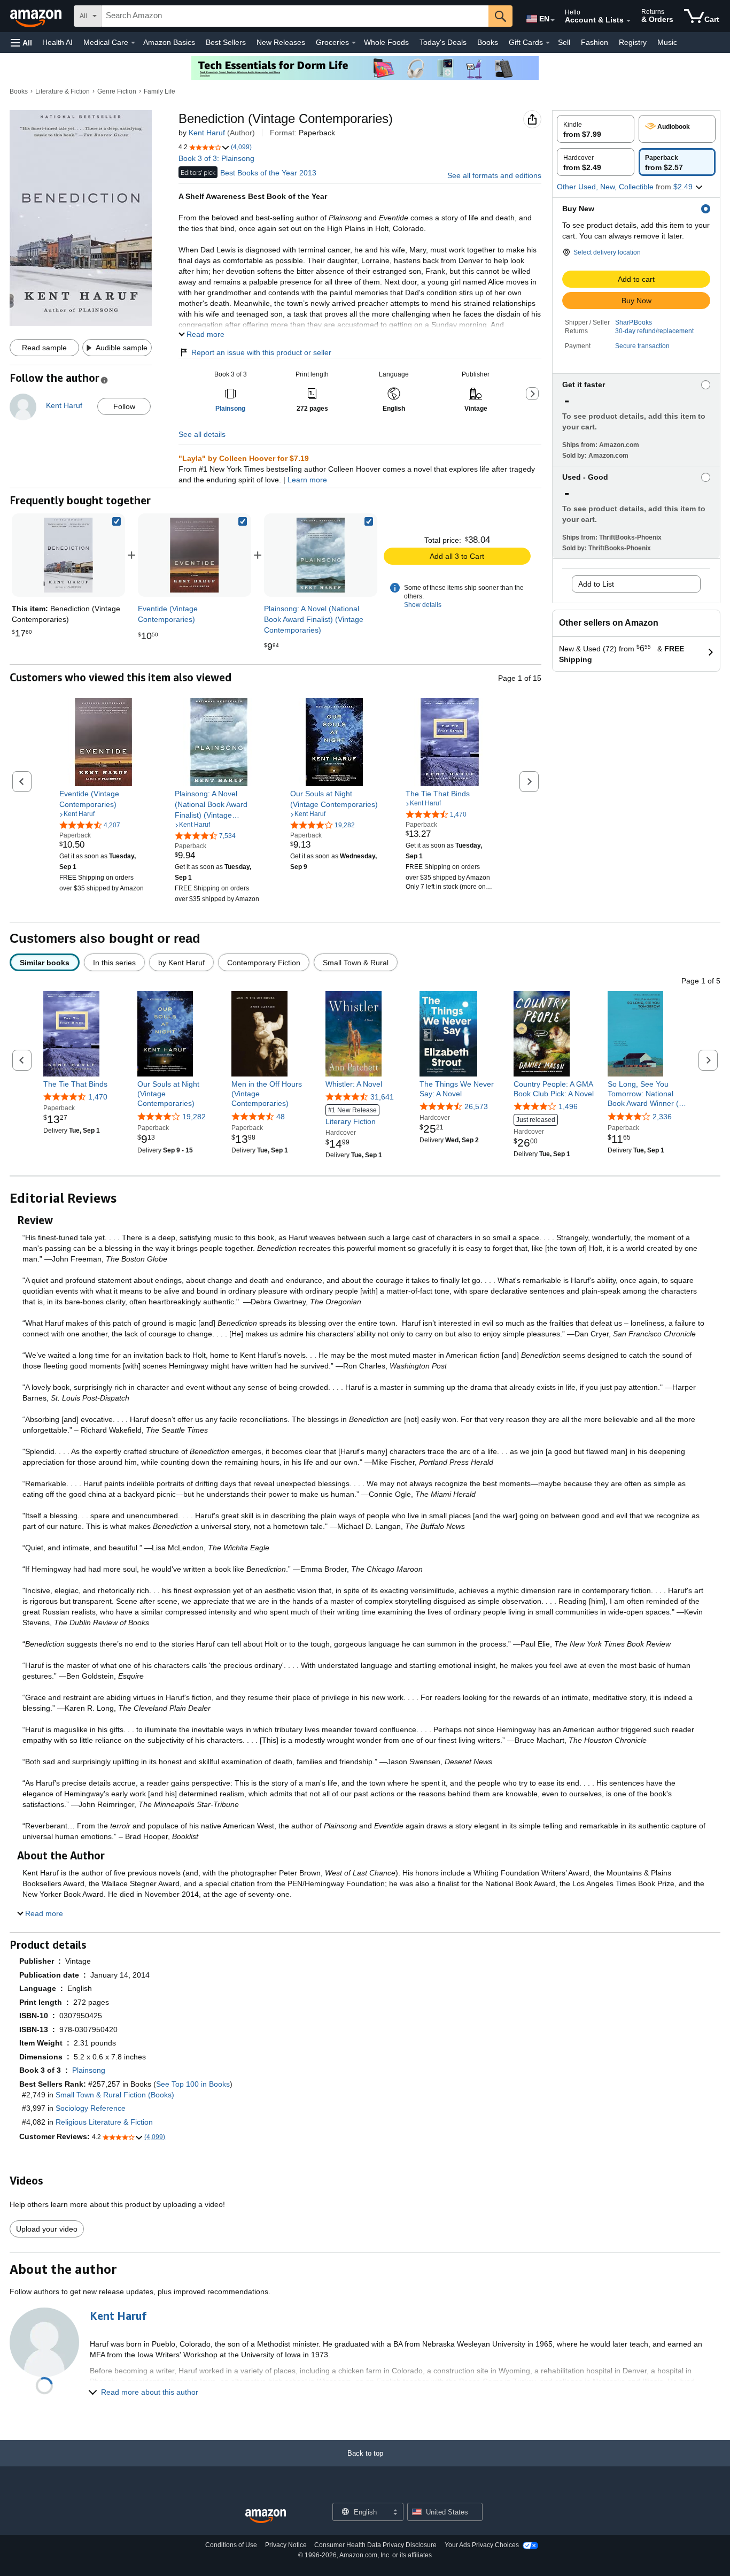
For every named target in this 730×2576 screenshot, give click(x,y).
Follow (124, 406)
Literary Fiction (351, 1116)
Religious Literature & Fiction (104, 2122)
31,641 (382, 1097)
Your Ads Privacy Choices (482, 2545)
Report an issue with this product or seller (261, 352)
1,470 (98, 1097)
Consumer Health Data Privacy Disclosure (375, 2545)
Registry (633, 42)
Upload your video (47, 2229)
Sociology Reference (91, 2108)
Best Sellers (226, 42)
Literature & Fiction (63, 91)
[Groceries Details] (354, 43)
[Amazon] (37, 16)
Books (488, 42)
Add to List (596, 584)
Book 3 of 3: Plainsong (216, 158)
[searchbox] (295, 16)
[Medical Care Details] (133, 43)
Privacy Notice (286, 2545)
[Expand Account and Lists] (628, 21)
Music (667, 42)
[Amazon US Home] (266, 2516)
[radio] (596, 129)
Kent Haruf (207, 133)
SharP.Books (634, 322)
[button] (21, 43)
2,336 (662, 1117)
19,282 (194, 1117)
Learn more (307, 480)
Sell (564, 42)
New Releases (281, 42)
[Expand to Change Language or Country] (553, 20)
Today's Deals (443, 42)
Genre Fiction (117, 91)
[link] (195, 555)
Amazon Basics (169, 42)
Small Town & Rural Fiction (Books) (115, 2095)
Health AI (57, 42)
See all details (202, 434)
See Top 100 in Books (193, 2084)
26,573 (476, 1106)
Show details (423, 605)
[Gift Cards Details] (548, 43)
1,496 (568, 1106)
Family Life (160, 91)
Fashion (595, 42)
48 (281, 1117)
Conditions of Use (231, 2545)
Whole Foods (386, 42)
